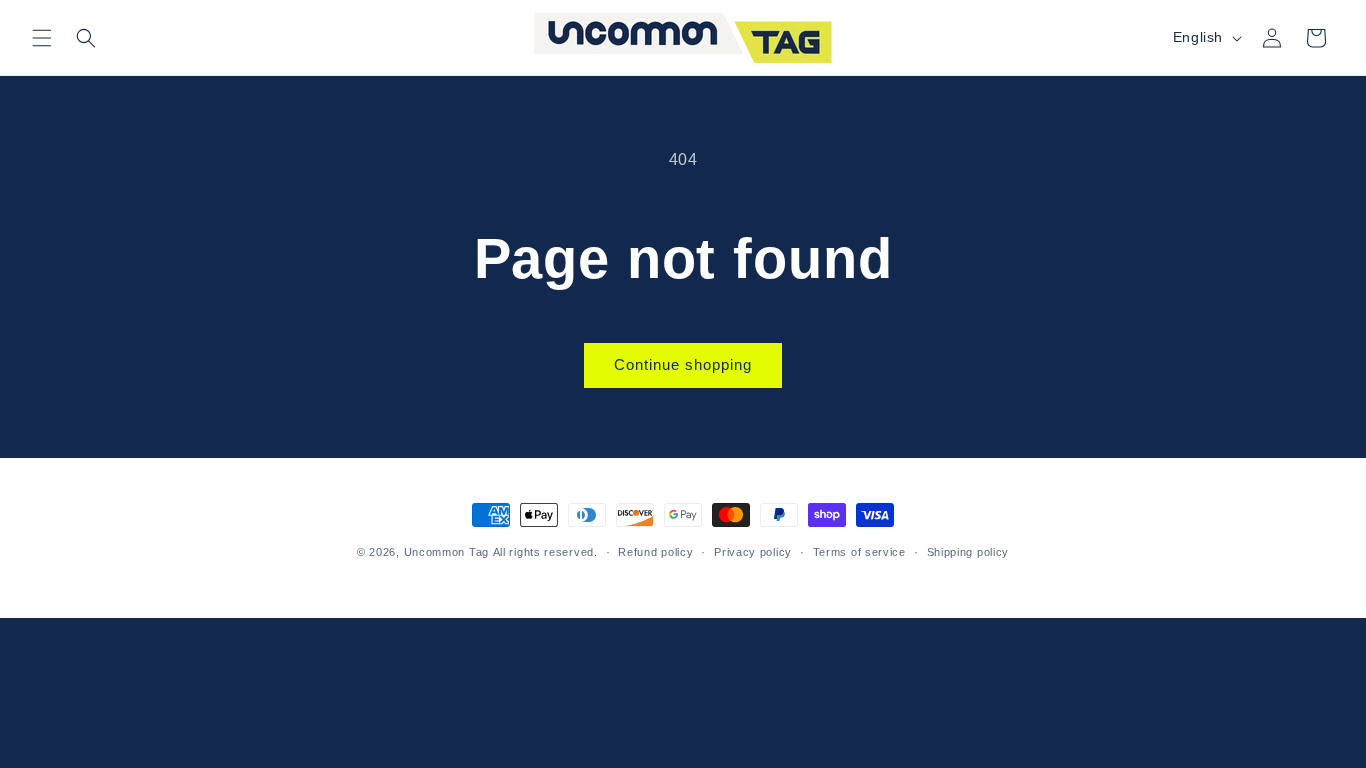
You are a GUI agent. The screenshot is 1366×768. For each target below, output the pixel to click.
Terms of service (859, 552)
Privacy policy (753, 552)
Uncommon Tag (446, 552)
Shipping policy (968, 552)
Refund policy (655, 552)
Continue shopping (683, 364)
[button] (42, 38)
